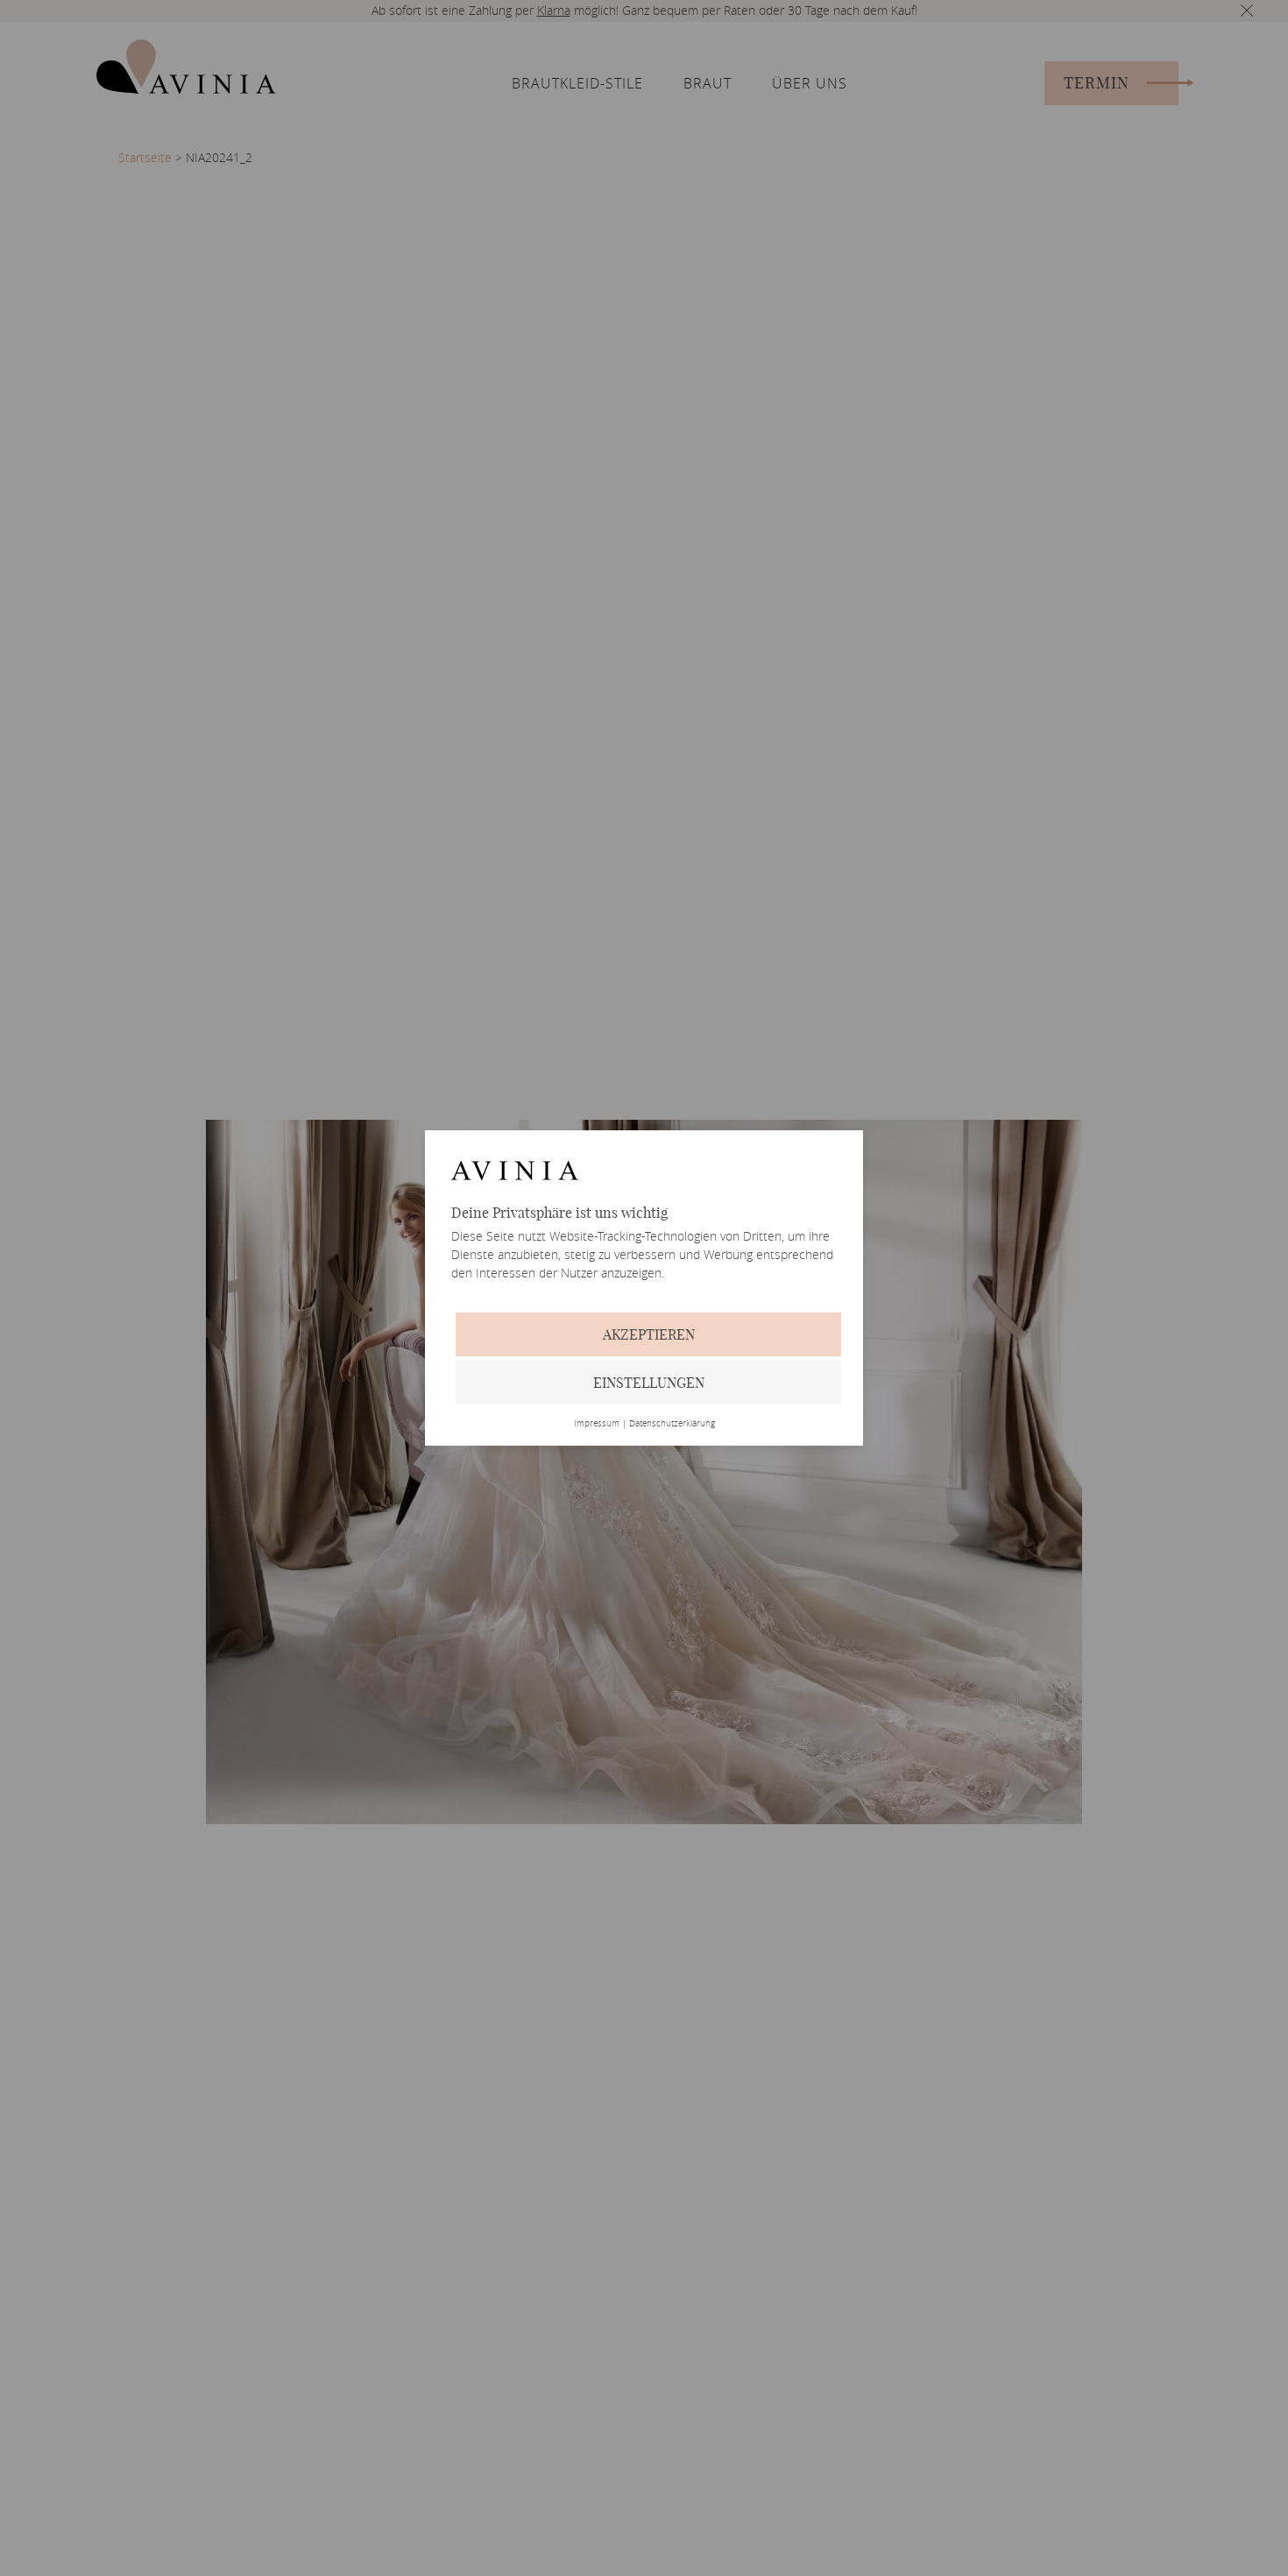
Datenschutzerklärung (672, 1424)
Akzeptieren (649, 1334)
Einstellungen (649, 1383)
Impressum (597, 1424)
